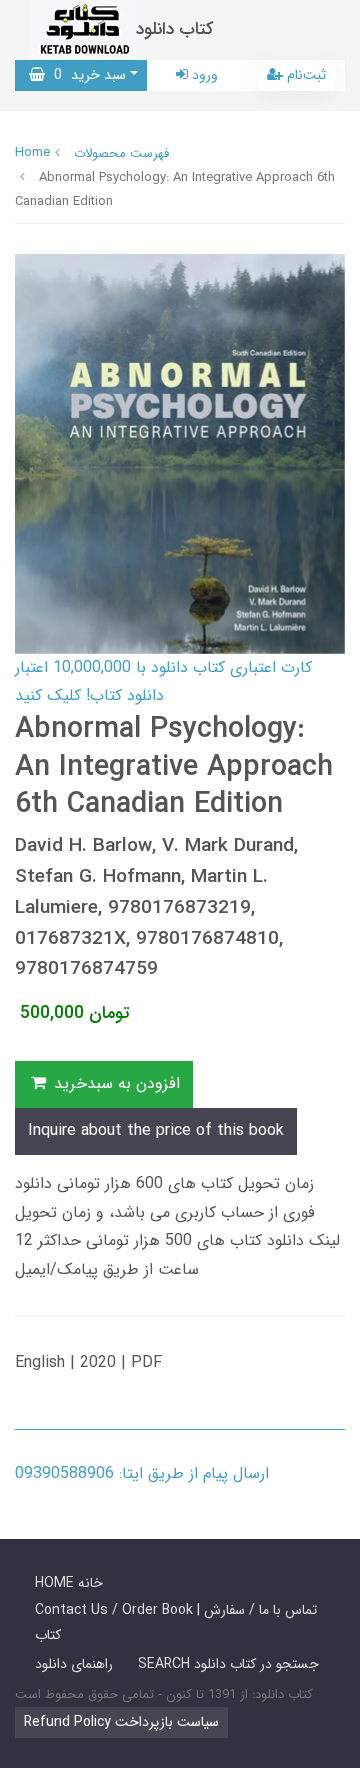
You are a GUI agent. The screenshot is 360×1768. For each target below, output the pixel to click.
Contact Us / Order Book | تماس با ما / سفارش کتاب (176, 1622)
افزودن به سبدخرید (114, 1083)
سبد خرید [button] (85, 75)
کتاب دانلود (175, 29)
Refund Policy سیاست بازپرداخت (121, 1722)
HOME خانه (69, 1583)
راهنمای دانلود (74, 1664)
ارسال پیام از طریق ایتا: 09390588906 (142, 1473)
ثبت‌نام (304, 75)
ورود (203, 75)
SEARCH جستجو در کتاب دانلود (228, 1664)
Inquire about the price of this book (156, 1130)
